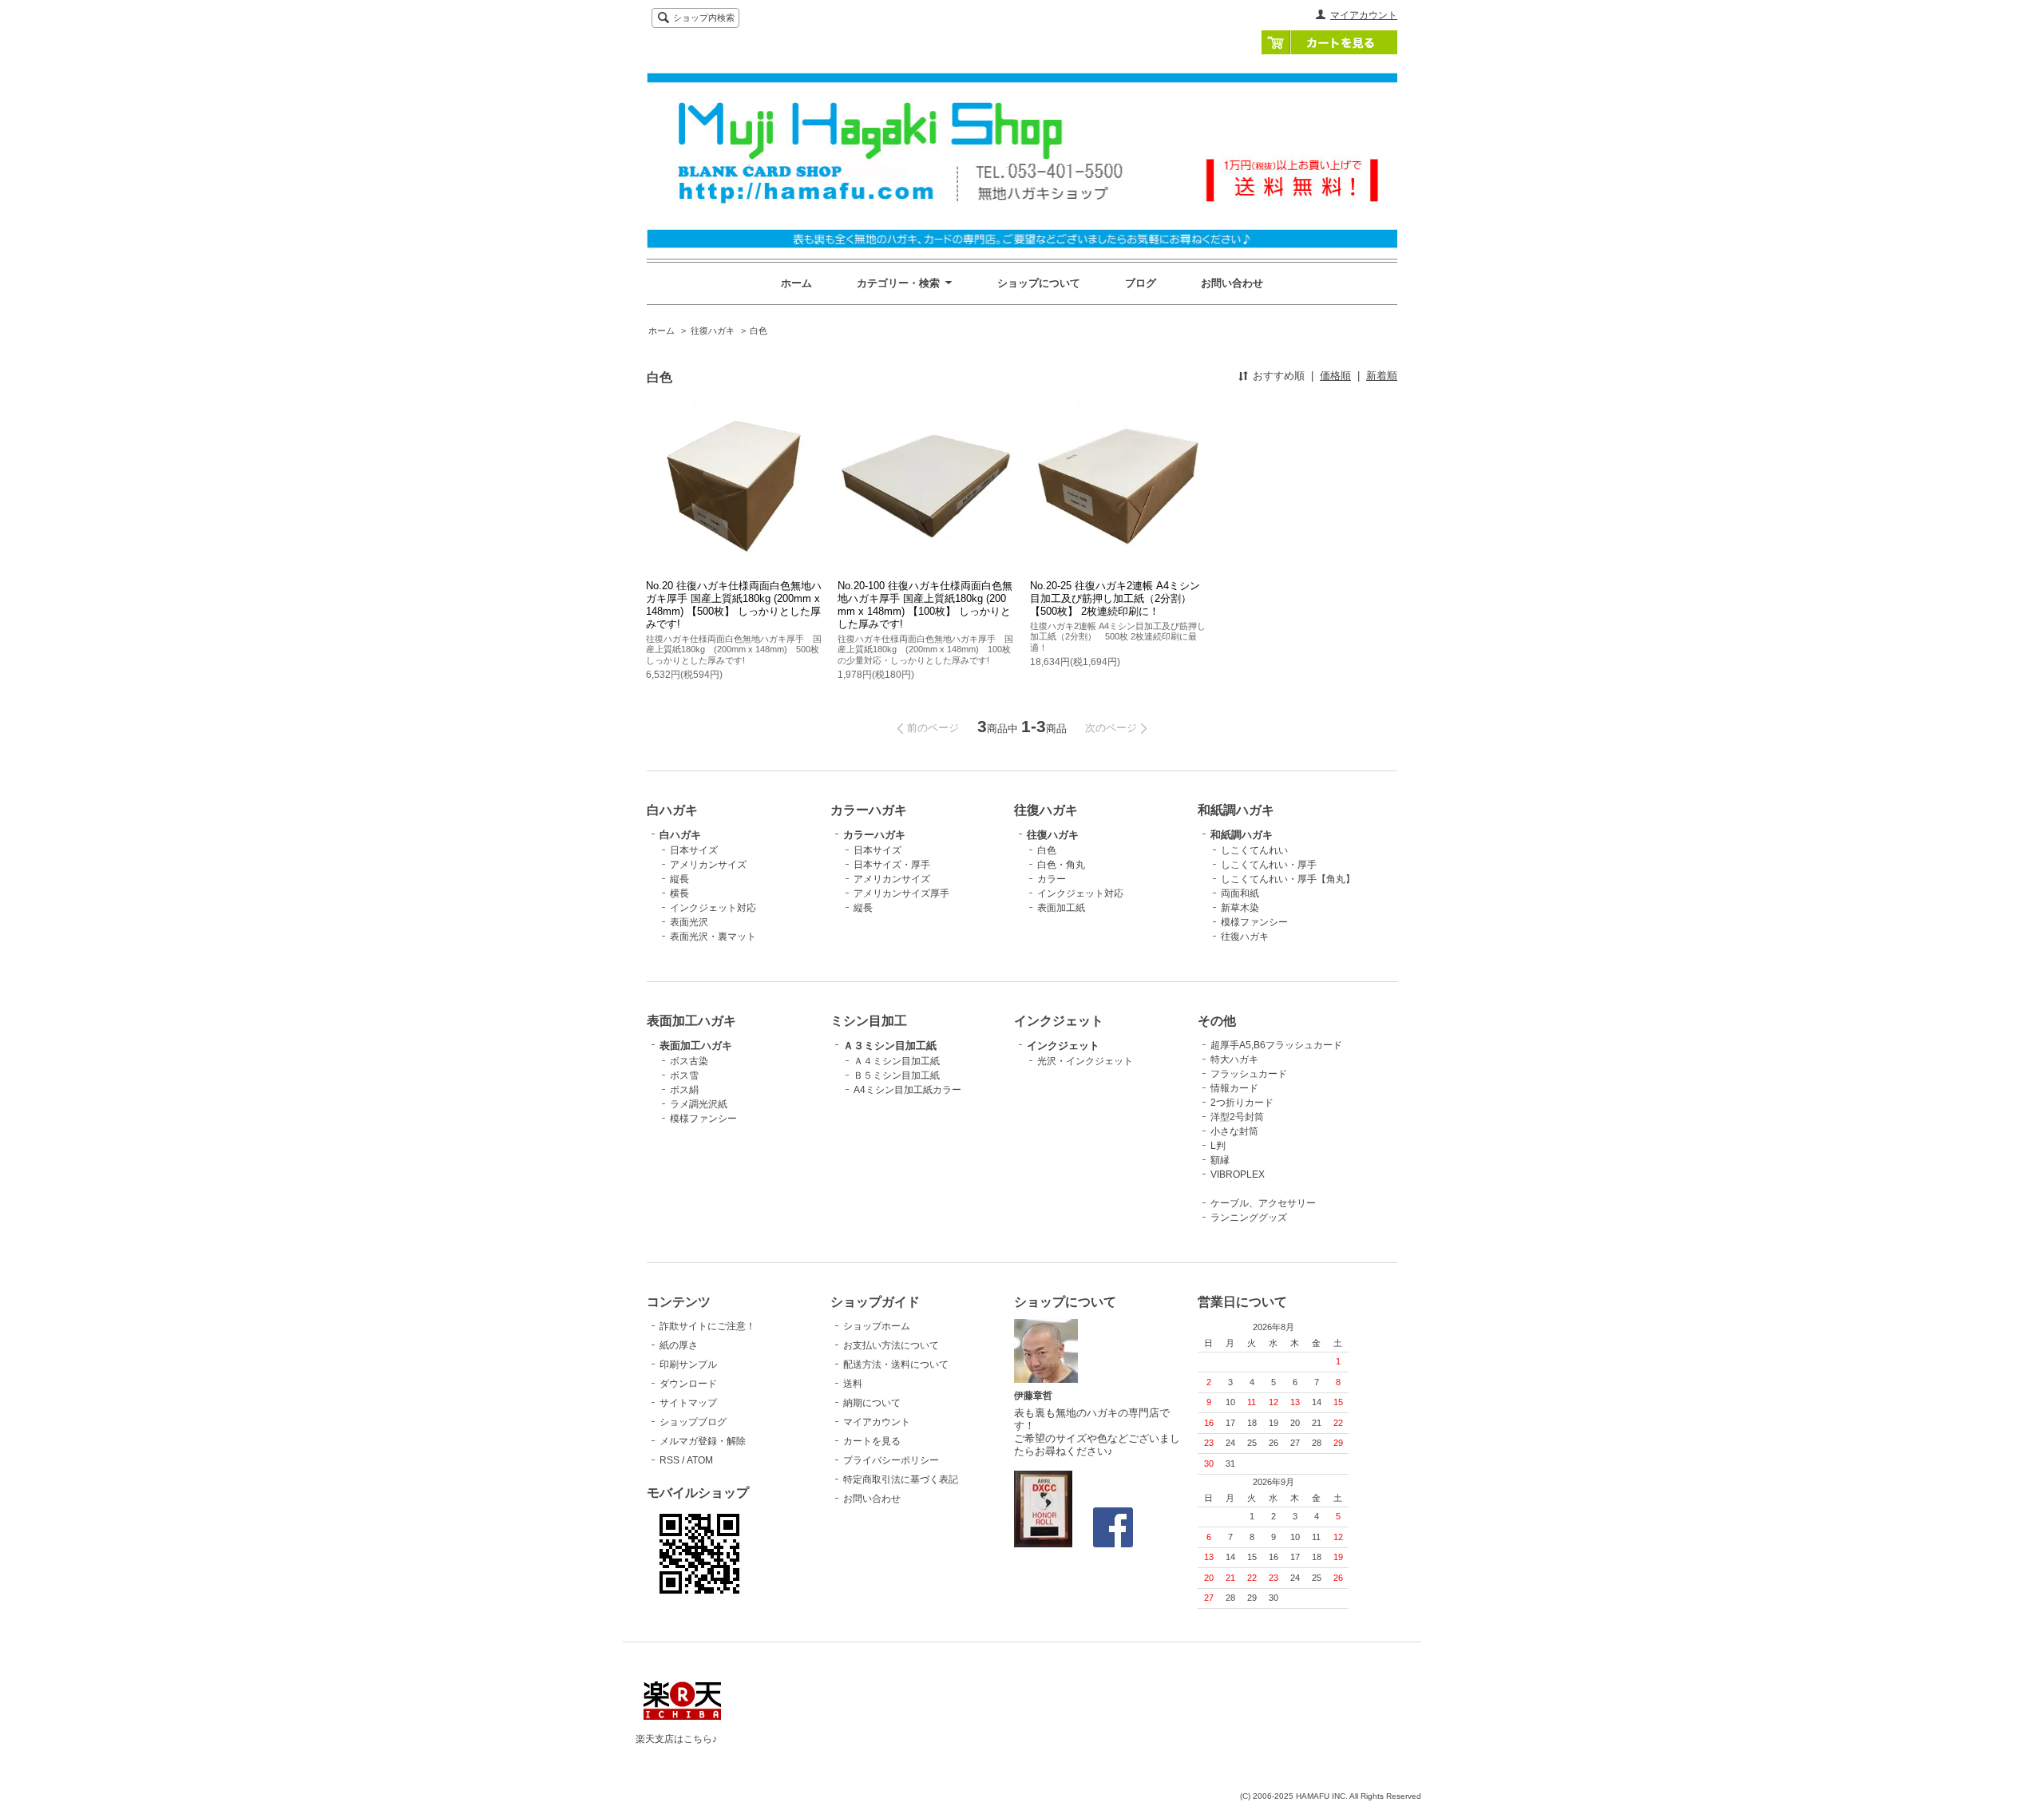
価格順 (1335, 376)
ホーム (796, 283)
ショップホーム (877, 1326)
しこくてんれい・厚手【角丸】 (1288, 879)
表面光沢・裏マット (713, 937)
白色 (759, 331)
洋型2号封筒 (1237, 1117)
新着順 (1382, 376)
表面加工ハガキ (696, 1046)
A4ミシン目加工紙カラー (907, 1090)
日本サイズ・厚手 (892, 865)
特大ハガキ (1234, 1059)
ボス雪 (684, 1075)
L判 (1218, 1146)
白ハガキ (680, 835)
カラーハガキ (874, 835)
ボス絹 (684, 1090)
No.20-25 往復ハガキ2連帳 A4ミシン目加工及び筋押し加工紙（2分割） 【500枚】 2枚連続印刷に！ (1116, 598)
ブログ (1141, 283)
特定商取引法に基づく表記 (901, 1479)
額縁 (1220, 1160)
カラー (1052, 879)
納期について (872, 1403)
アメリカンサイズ (708, 865)
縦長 (679, 879)
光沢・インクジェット (1085, 1061)
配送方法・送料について (896, 1364)
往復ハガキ (713, 331)
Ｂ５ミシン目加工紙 (897, 1075)
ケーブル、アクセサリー (1263, 1203)
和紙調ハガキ (1242, 835)
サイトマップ (688, 1403)
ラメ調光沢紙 (699, 1104)
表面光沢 (689, 922)
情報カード (1234, 1088)
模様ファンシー (1254, 922)
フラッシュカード (1249, 1074)
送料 (853, 1384)
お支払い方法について (891, 1345)
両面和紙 (1240, 893)
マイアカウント (1364, 15)
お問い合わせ (1232, 283)
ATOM (700, 1460)
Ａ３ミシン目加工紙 (890, 1046)
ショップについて (1039, 283)
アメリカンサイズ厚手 (901, 893)
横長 (679, 893)
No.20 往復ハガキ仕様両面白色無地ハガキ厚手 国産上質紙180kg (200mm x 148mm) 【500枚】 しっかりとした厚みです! (734, 605)
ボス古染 (689, 1061)
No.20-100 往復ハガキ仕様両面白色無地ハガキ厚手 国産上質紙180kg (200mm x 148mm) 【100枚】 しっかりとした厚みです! (925, 605)
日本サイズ (694, 850)
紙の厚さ (679, 1345)
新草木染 (1240, 908)
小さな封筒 (1234, 1131)
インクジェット (1063, 1046)
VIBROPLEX (1238, 1174)
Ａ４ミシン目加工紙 (897, 1061)
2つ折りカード (1242, 1103)
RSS (669, 1460)
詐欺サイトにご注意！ (707, 1326)
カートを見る (1329, 42)
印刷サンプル (688, 1364)
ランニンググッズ (1249, 1218)
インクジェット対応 (713, 908)
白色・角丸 (1061, 865)
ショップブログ (693, 1422)
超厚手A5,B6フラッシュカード (1276, 1045)
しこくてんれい (1254, 850)
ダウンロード (688, 1384)
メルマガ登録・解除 (703, 1441)
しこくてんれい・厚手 (1269, 865)
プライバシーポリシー (891, 1460)
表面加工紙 (1061, 908)
